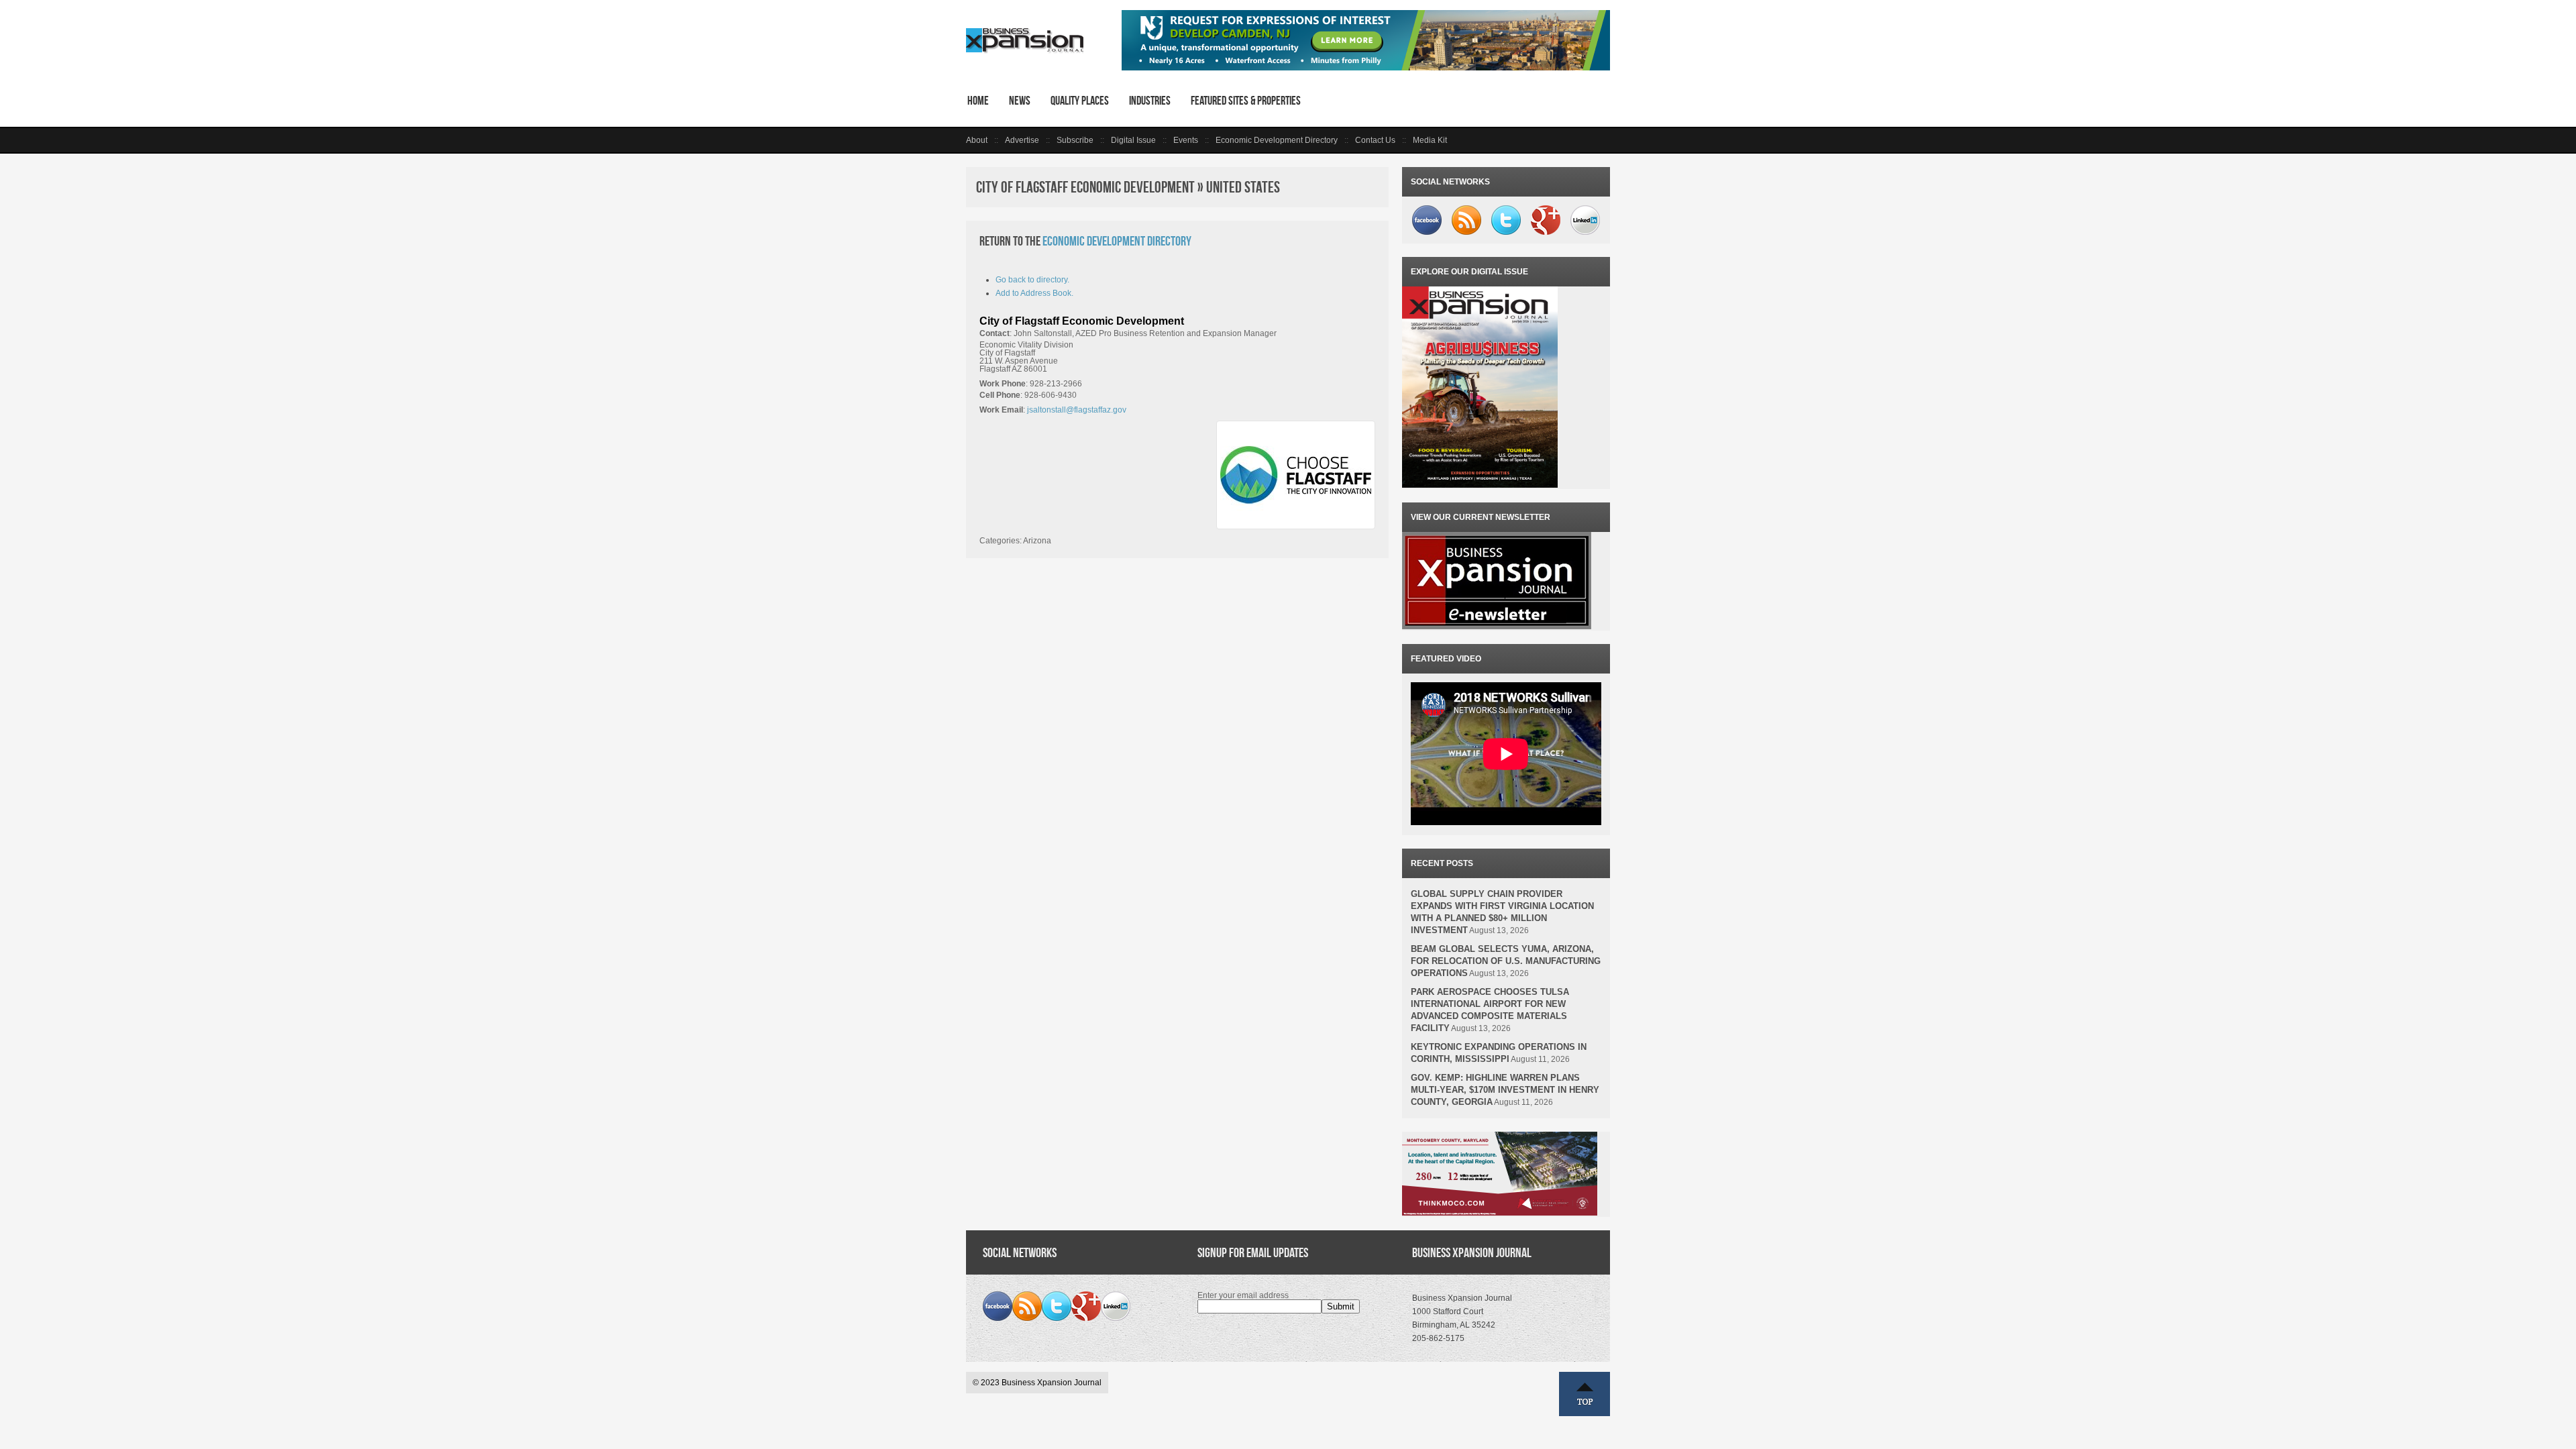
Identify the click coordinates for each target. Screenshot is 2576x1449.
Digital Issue (1133, 140)
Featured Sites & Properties (1246, 101)
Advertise (1022, 140)
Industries (1150, 101)
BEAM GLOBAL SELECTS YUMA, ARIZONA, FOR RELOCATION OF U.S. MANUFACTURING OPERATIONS (1506, 961)
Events (1186, 140)
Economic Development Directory (1277, 140)
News (1020, 101)
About (977, 140)
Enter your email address (1243, 1295)
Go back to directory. (1032, 280)
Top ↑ (1585, 1394)
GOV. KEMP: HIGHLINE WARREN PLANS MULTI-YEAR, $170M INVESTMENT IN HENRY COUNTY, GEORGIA (1505, 1090)
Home (978, 101)
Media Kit (1430, 140)
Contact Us (1375, 140)
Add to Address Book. (1034, 293)
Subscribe (1075, 140)
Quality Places (1080, 101)
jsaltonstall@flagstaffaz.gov (1077, 410)
